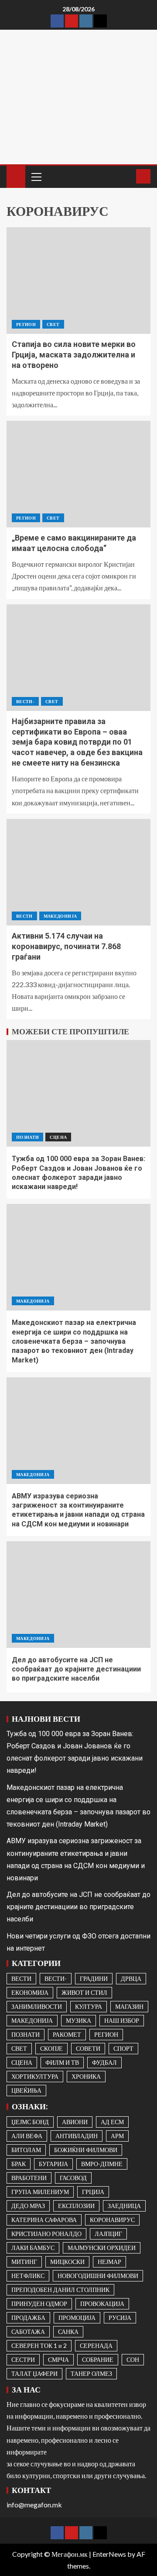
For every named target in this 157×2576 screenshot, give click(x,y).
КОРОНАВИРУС (112, 2220)
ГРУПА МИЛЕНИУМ (40, 2192)
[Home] (16, 176)
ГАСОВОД (73, 2178)
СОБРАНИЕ (98, 2359)
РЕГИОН (26, 324)
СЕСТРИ (23, 2359)
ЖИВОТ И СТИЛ (84, 1992)
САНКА (68, 2332)
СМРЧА (58, 2359)
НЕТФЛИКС (28, 2276)
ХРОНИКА (86, 2076)
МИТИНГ (24, 2262)
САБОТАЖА (28, 2332)
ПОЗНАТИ (27, 1137)
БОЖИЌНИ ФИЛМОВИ (86, 2150)
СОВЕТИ (88, 2048)
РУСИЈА (120, 2318)
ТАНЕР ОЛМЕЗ (91, 2373)
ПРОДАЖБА (28, 2318)
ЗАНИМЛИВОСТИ (37, 2006)
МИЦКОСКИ (67, 2262)
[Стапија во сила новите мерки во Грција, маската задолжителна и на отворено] (78, 281)
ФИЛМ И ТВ (62, 2062)
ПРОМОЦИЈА (77, 2318)
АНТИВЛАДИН (77, 2136)
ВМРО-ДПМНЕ (102, 2164)
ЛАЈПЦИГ (108, 2234)
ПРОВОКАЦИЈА (102, 2304)
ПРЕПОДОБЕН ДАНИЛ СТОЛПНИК (60, 2290)
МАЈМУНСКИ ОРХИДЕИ (102, 2248)
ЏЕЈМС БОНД (30, 2122)
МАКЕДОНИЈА (60, 916)
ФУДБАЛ (104, 2062)
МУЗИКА (78, 2020)
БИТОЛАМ (26, 2150)
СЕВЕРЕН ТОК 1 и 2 (39, 2345)
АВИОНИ (75, 2122)
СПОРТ (123, 2048)
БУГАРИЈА (53, 2164)
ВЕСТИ (24, 916)
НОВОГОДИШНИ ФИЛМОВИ (98, 2276)
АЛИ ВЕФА (27, 2136)
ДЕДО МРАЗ (28, 2206)
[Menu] (36, 177)
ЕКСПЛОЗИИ (76, 2206)
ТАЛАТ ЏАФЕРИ (34, 2373)
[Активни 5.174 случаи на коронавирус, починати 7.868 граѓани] (78, 872)
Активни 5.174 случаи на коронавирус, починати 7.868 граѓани (66, 946)
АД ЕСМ (112, 2122)
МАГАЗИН (129, 2006)
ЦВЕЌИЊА (26, 2090)
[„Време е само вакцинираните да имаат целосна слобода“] (78, 474)
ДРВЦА (131, 1978)
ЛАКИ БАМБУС (33, 2248)
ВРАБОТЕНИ (29, 2178)
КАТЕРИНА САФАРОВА (44, 2220)
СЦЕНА (58, 1137)
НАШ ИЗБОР (122, 2020)
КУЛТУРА (89, 2006)
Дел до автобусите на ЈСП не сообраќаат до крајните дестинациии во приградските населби (76, 1669)
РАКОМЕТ (67, 2034)
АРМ (117, 2136)
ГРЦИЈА (93, 2192)
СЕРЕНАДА (96, 2345)
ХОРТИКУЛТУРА (35, 2076)
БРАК (19, 2164)
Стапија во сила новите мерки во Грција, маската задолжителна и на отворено (74, 355)
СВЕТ (53, 324)
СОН (133, 2359)
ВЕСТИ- (25, 701)
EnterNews (109, 2554)
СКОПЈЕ (51, 2048)
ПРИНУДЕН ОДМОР (39, 2304)
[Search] (128, 177)
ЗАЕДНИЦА (124, 2206)
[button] (36, 177)
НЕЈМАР (109, 2262)
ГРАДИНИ (94, 1978)
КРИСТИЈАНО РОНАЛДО (46, 2234)
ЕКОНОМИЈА (30, 1992)
